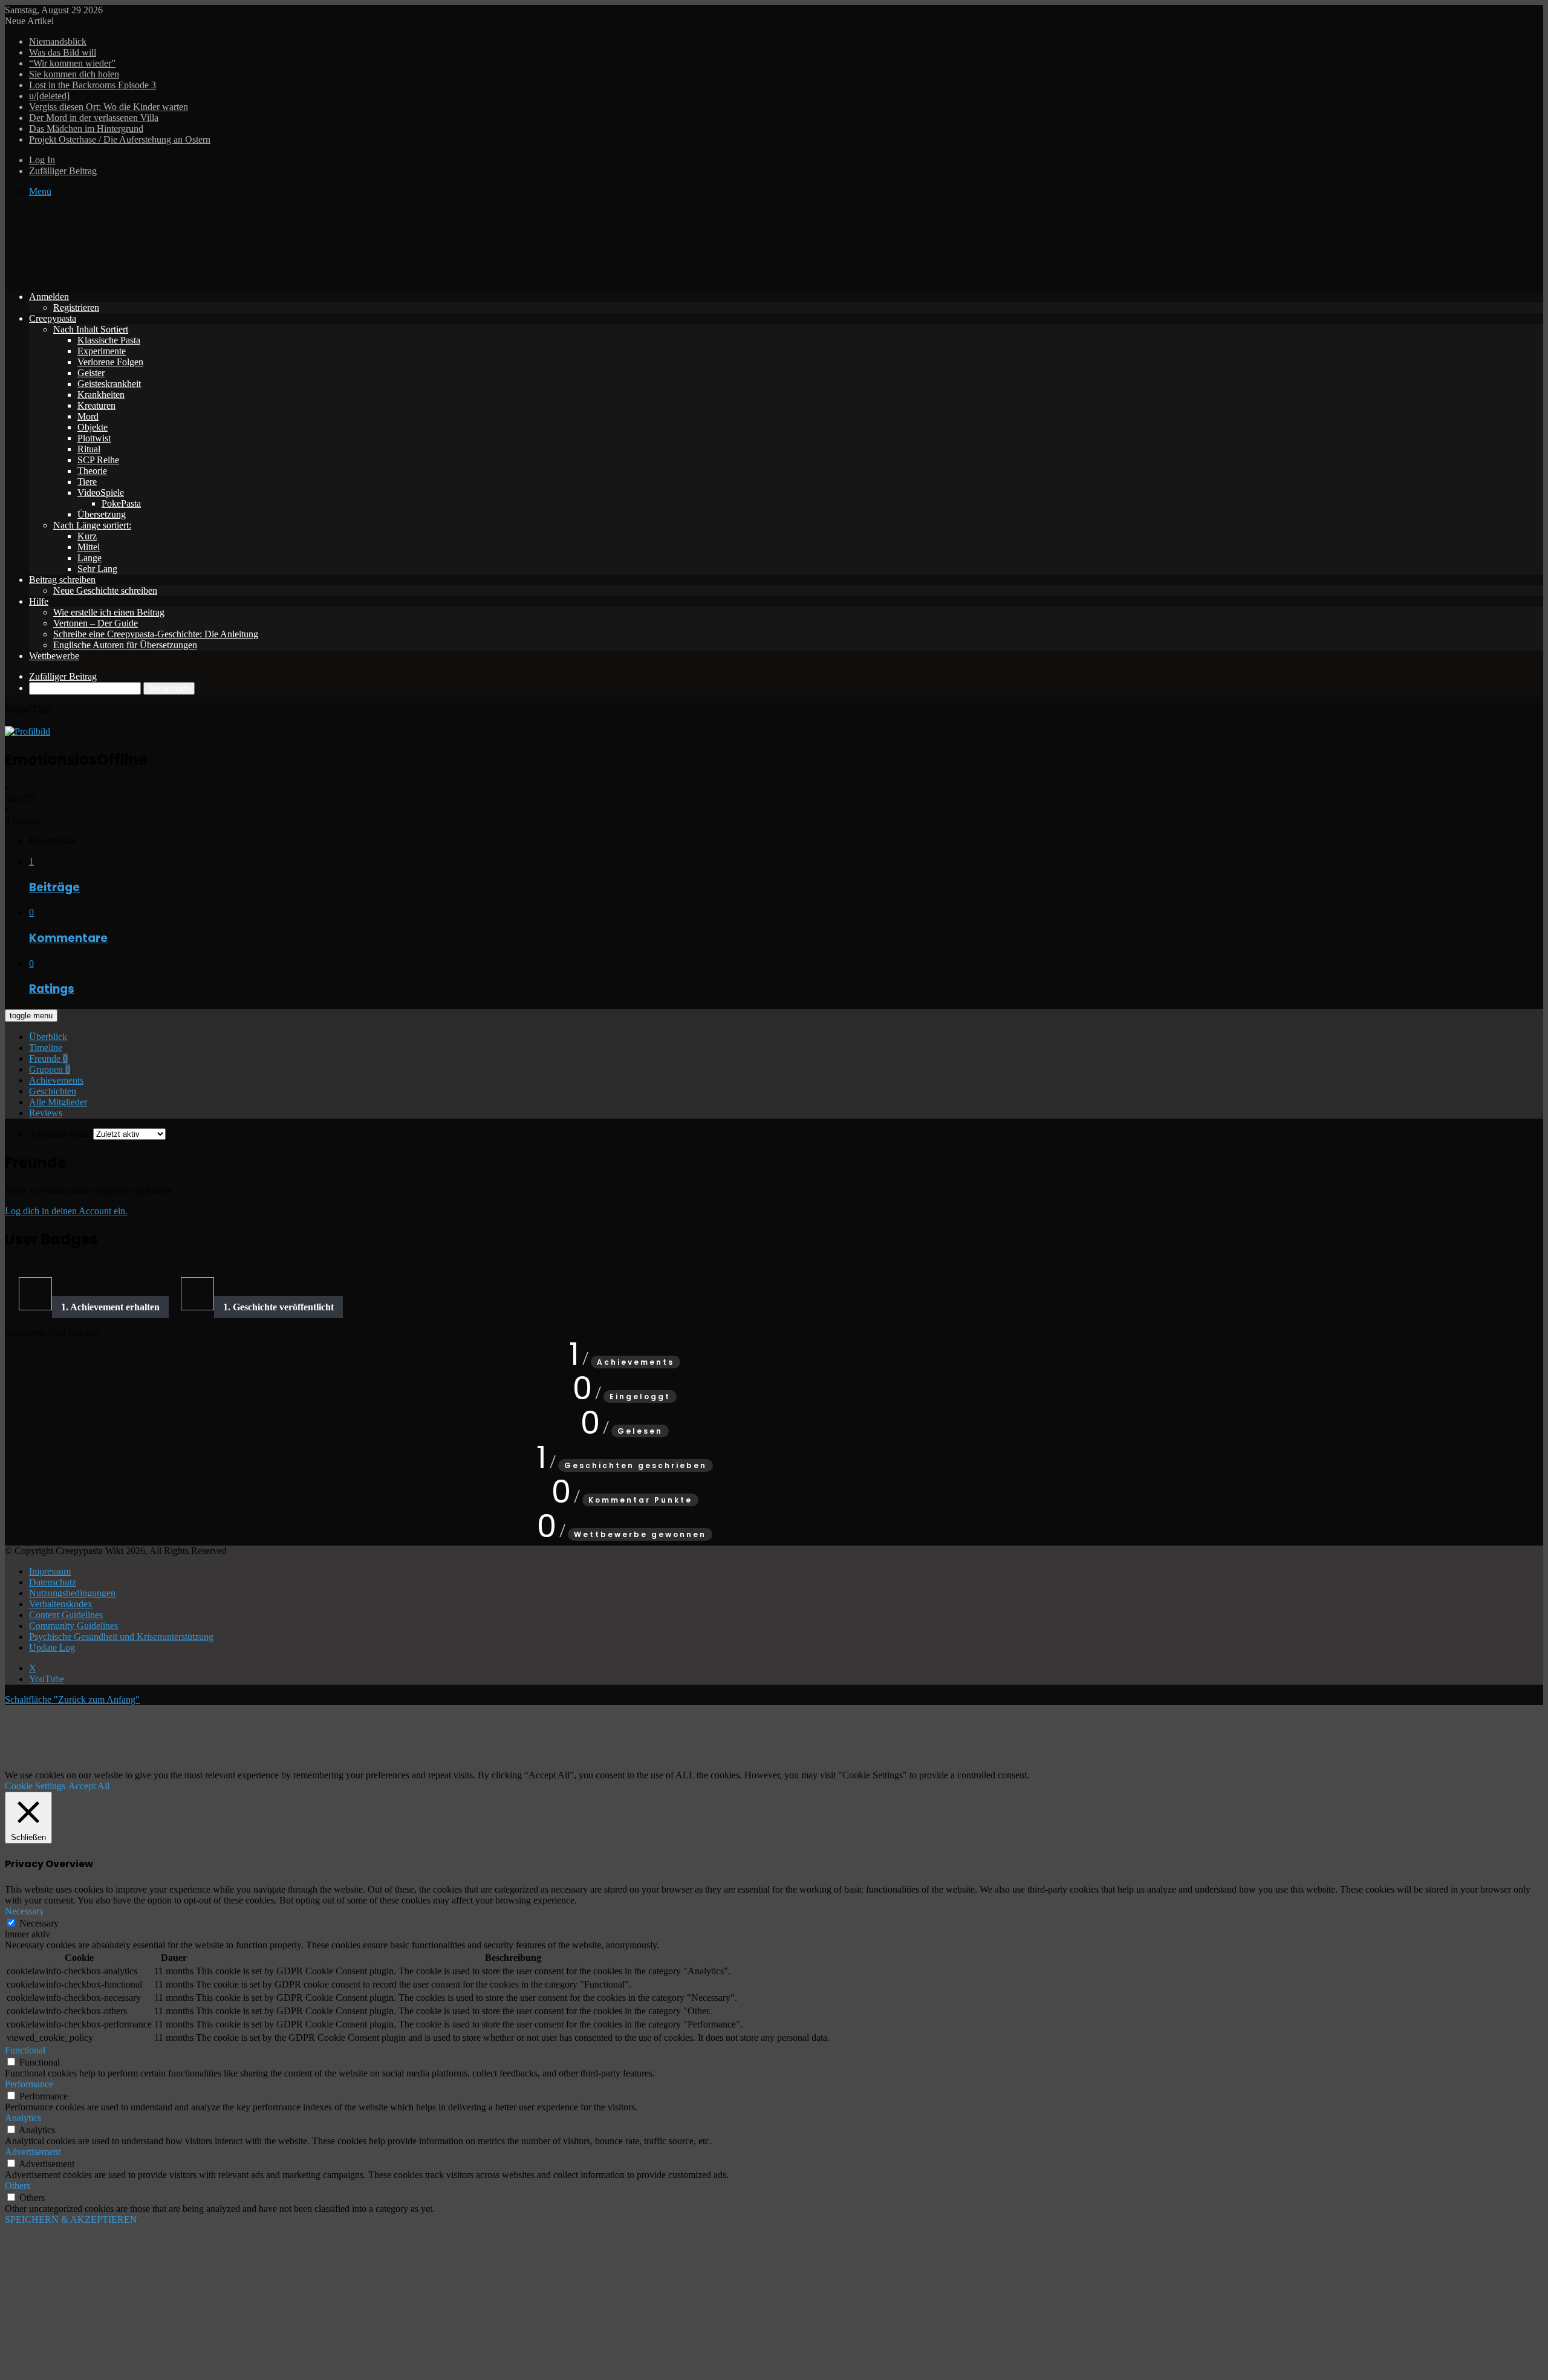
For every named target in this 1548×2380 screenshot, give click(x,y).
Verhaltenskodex (61, 1604)
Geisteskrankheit (109, 384)
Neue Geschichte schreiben (105, 590)
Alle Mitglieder (58, 1102)
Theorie (92, 471)
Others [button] (18, 2186)
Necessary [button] (24, 1911)
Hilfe (39, 601)
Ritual (89, 449)
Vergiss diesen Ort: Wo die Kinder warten (109, 107)
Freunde (48, 1058)
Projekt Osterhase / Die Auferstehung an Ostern (120, 139)
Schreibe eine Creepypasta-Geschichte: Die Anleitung (156, 634)
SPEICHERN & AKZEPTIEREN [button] (71, 2219)
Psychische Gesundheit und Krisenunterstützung (121, 1637)
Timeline (46, 1048)
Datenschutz (53, 1582)
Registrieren (76, 307)
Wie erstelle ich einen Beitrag (109, 612)
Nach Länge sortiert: (92, 525)
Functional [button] (25, 2050)
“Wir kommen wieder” (72, 63)
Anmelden (49, 297)
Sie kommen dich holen (74, 74)
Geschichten (53, 1091)
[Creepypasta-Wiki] (186, 276)
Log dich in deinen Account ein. (66, 1211)
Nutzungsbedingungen (72, 1593)
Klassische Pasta (109, 340)
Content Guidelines (66, 1615)
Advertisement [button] (33, 2152)
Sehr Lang (97, 569)
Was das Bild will (63, 52)
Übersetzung (102, 514)
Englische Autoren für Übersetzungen (125, 645)
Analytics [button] (23, 2118)
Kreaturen (96, 405)
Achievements (56, 1080)
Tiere (87, 482)
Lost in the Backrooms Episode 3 (93, 85)
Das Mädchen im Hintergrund (86, 128)
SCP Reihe (98, 460)
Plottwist (94, 438)
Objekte (93, 427)
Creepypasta (53, 318)
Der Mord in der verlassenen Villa (94, 118)
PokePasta (121, 503)
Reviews (46, 1113)
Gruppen (50, 1069)
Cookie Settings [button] (35, 1786)
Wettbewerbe (54, 656)
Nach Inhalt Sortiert (91, 329)
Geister (91, 373)
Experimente (102, 351)
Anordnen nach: (60, 1133)
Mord (88, 416)
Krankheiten (101, 395)
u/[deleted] (49, 96)
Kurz (87, 536)
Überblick (48, 1037)
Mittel (89, 547)
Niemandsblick (58, 41)
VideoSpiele (101, 493)
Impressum (50, 1571)
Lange (89, 558)
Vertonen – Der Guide (96, 623)
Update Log (52, 1647)
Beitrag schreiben (62, 580)
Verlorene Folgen (110, 362)
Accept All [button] (89, 1786)
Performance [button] (29, 2084)
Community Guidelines (73, 1626)
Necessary (39, 1923)
